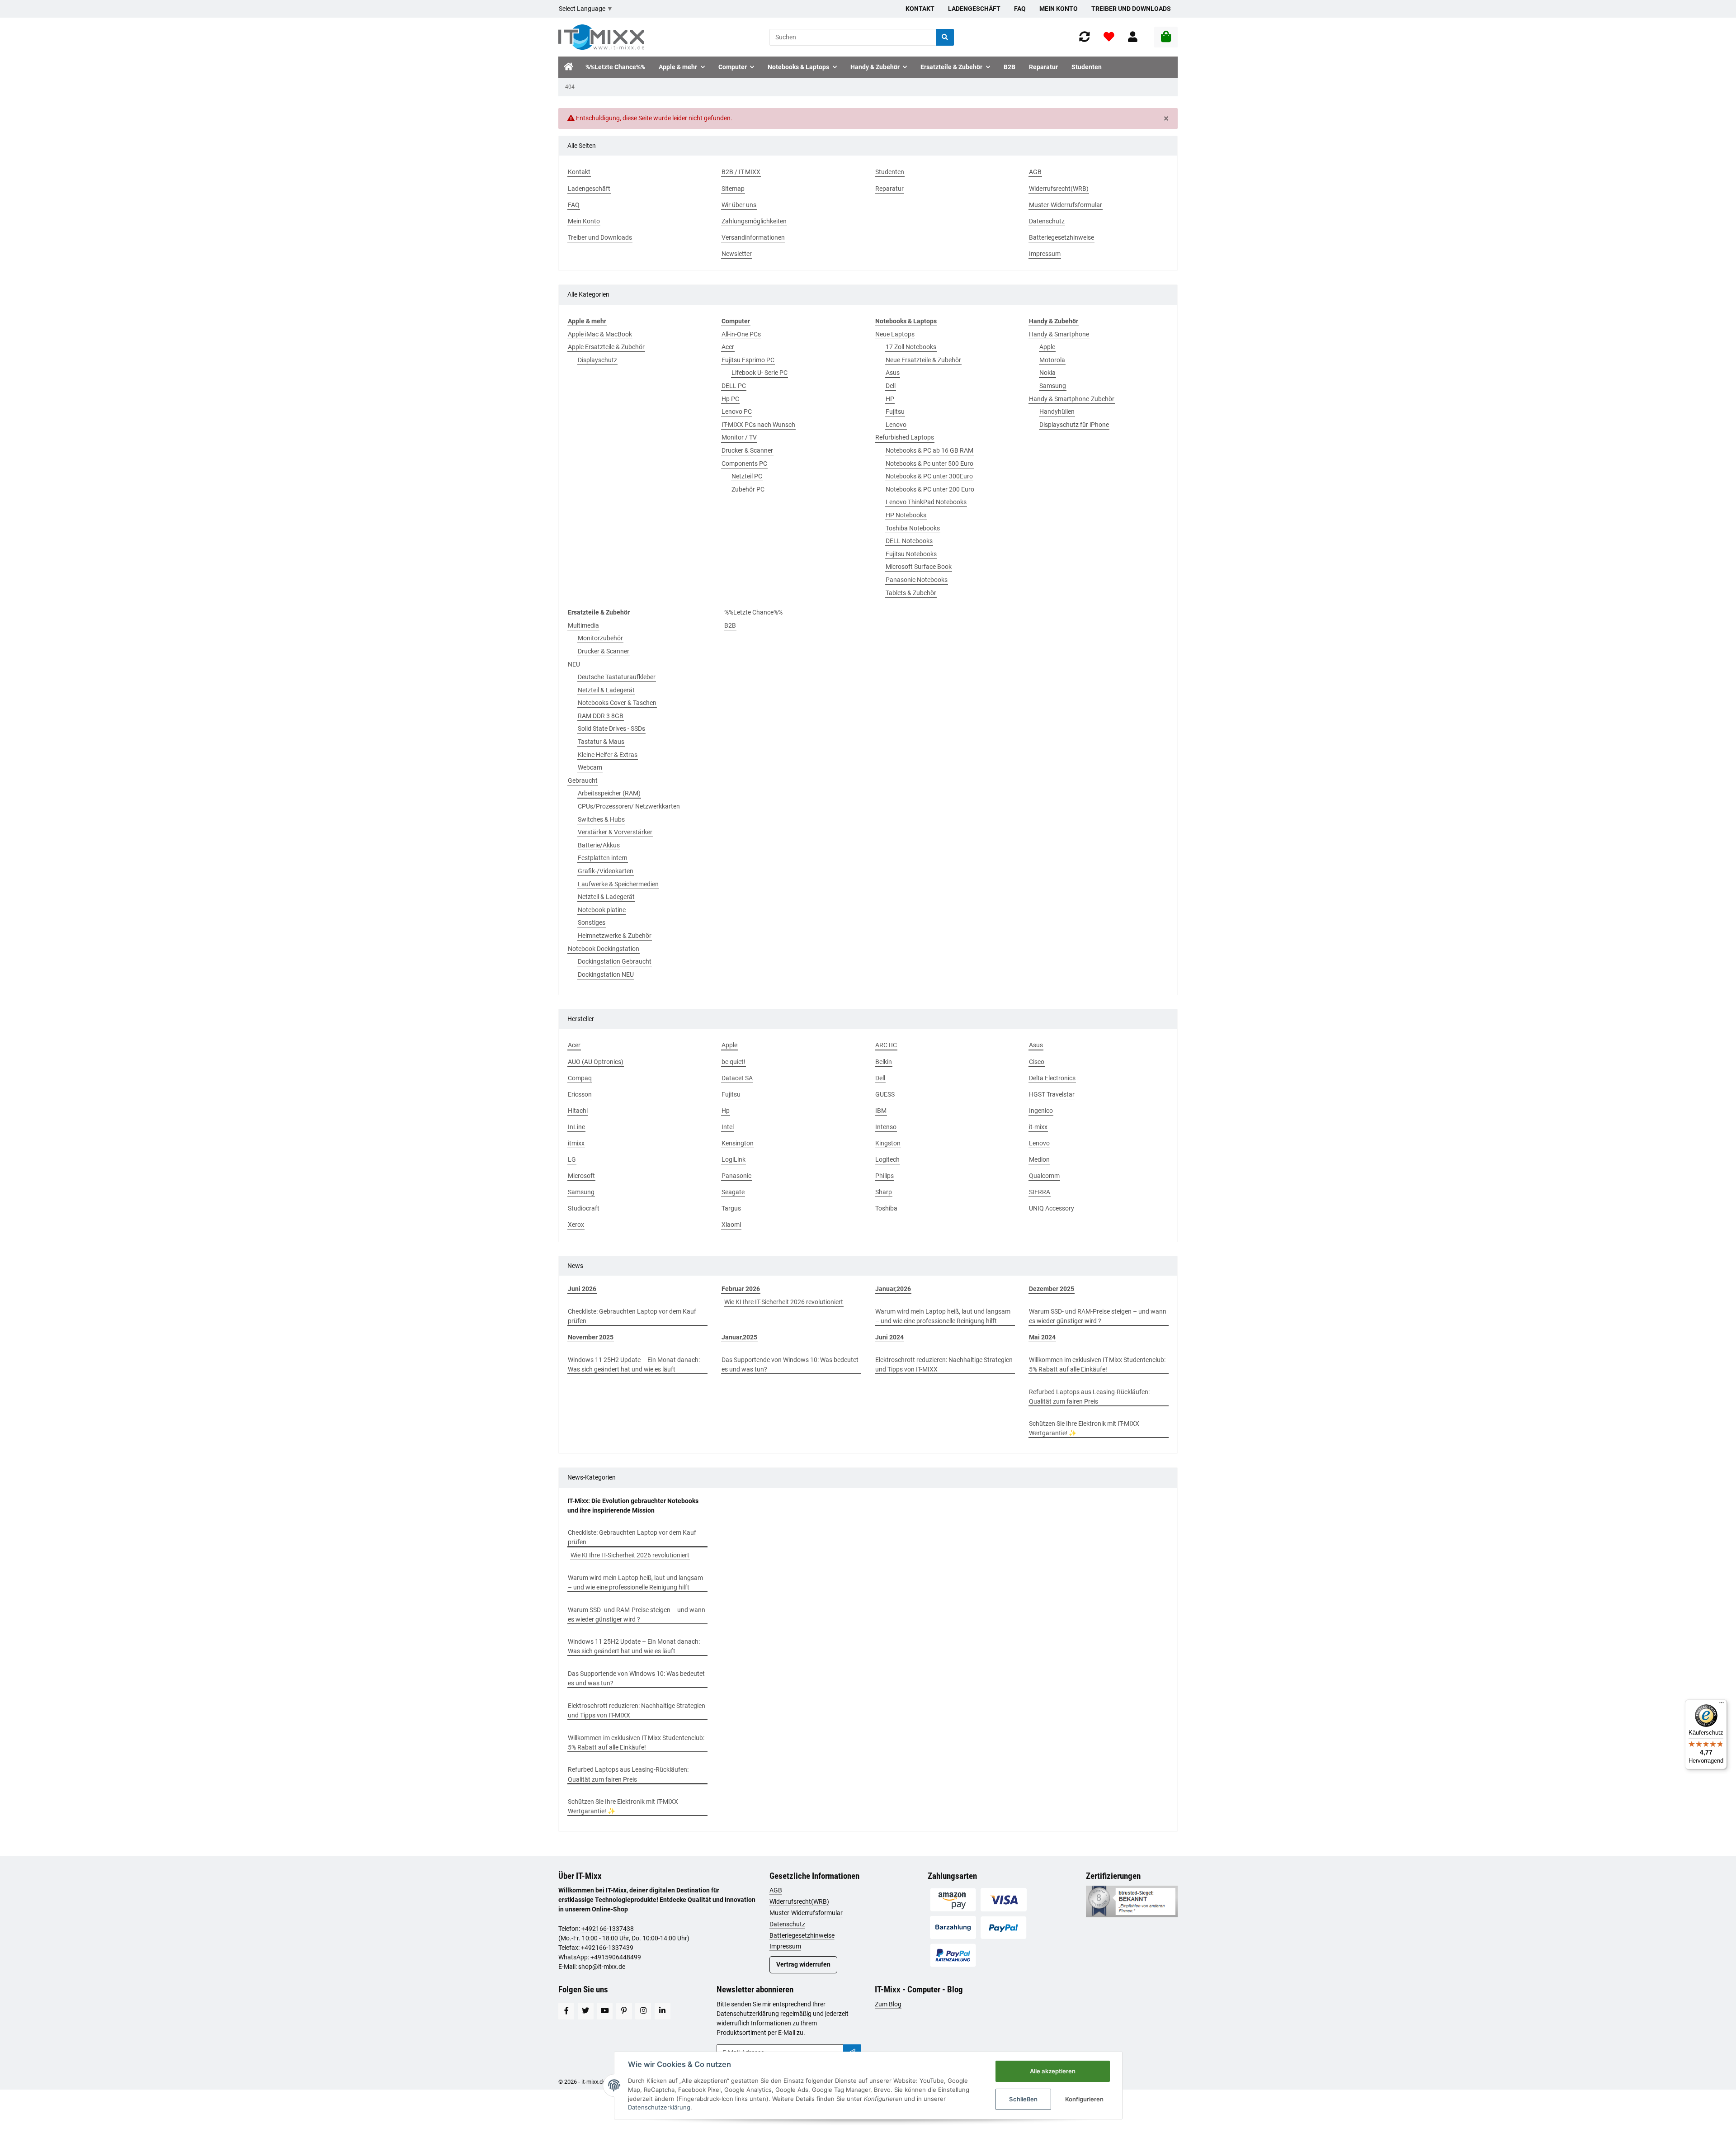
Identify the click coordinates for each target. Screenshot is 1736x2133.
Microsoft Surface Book (919, 567)
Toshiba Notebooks (913, 528)
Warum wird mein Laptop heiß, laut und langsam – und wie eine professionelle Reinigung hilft (943, 1316)
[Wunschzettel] (1109, 37)
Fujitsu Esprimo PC (748, 360)
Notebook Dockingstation (604, 949)
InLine (576, 1127)
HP (890, 399)
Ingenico (1041, 1111)
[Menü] (1722, 1705)
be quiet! (734, 1062)
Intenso (886, 1127)
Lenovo (896, 425)
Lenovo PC (737, 411)
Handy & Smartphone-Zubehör (1072, 399)
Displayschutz (597, 360)
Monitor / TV (739, 437)
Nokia (1047, 373)
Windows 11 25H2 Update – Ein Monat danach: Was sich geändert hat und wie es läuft (634, 1364)
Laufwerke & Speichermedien (618, 884)
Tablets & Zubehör (911, 593)
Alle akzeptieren (1053, 2071)
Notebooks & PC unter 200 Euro (930, 489)
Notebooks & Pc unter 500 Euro (929, 463)
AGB (776, 1890)
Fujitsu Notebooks (911, 554)
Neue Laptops (895, 334)
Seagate (733, 1192)
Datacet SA (737, 1078)
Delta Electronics (1052, 1078)
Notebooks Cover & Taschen (617, 703)
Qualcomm (1044, 1176)
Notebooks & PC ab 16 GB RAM (929, 450)
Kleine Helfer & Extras (608, 755)
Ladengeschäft (974, 9)
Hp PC (730, 399)
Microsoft (581, 1176)
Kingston (888, 1143)
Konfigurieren (1084, 2099)
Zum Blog (888, 2004)
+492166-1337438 (608, 1929)
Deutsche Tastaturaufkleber (617, 677)
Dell (891, 386)
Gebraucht (583, 780)
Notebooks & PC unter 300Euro (929, 476)
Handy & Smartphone (1059, 334)
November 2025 (591, 1337)
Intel (728, 1127)
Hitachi (578, 1111)
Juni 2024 (889, 1337)
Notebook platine (602, 910)
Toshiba (886, 1208)
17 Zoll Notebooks (911, 347)
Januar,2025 (739, 1337)
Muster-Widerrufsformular (806, 1913)
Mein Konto (1059, 9)
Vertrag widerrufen (803, 1964)
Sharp (884, 1192)
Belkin (884, 1062)
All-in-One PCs (741, 334)
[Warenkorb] (1166, 37)
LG (572, 1159)
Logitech (887, 1159)
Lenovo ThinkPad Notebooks (926, 502)
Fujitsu (895, 411)
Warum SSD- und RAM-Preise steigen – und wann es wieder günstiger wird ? (1098, 1316)
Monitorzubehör (600, 638)
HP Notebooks (906, 515)
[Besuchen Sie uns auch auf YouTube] (605, 2011)
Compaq (580, 1078)
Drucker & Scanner (747, 450)
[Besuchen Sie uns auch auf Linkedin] (663, 2011)
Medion (1039, 1159)
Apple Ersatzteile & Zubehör (606, 347)
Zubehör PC (748, 489)
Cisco (1037, 1062)
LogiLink (734, 1159)
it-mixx (1038, 1127)
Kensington (738, 1143)
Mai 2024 (1042, 1337)
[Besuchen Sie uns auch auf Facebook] (566, 2011)
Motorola (1052, 360)
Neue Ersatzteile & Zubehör (923, 360)
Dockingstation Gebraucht (615, 961)
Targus (731, 1208)
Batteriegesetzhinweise (802, 1935)
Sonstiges (592, 922)
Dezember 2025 (1052, 1289)
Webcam (590, 767)
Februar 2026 (741, 1289)
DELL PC (734, 386)
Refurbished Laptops (905, 437)
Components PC (744, 463)
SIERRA (1040, 1192)
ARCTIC (886, 1045)
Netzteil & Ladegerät (606, 690)
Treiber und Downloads (1131, 9)
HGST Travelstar (1052, 1094)
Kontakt (920, 9)
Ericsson (580, 1094)
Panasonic (736, 1176)
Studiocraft (584, 1208)
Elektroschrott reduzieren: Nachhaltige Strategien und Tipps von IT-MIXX (944, 1364)
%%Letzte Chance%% (753, 612)
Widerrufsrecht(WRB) (799, 1901)
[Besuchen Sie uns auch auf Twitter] (586, 2011)
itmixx (576, 1143)
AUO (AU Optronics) (596, 1062)
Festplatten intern (603, 858)
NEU (574, 664)
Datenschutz (787, 1924)
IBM (881, 1111)
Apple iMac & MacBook (600, 334)
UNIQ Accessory (1052, 1208)
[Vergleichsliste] (1085, 37)
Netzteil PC (747, 476)
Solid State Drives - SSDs (611, 728)
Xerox (576, 1225)
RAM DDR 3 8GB (601, 716)
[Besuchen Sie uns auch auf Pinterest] (624, 2011)
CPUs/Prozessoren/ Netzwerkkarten (629, 806)
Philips (885, 1176)
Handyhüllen (1057, 411)
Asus (893, 373)
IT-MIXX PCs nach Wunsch (758, 425)
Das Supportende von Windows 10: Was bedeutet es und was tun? (790, 1364)
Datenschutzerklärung (748, 2014)
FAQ (1020, 9)
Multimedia (583, 625)
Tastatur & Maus (601, 742)
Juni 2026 (582, 1289)
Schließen (1023, 2099)
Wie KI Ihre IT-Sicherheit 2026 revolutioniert (784, 1302)
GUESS (885, 1094)
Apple (1047, 347)
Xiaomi (731, 1225)
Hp (726, 1111)
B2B (730, 625)
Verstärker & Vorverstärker (615, 832)
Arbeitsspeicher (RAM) (609, 793)
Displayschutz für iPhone (1074, 425)
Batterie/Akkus (599, 845)
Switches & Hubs (601, 819)
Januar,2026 (893, 1289)
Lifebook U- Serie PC (759, 373)
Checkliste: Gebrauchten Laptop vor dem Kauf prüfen (632, 1316)
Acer (728, 347)
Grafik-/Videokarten (606, 871)
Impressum (785, 1946)
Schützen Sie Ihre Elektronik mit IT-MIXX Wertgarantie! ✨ (1084, 1428)
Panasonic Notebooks (917, 580)
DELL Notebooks (909, 541)
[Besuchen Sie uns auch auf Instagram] (643, 2011)
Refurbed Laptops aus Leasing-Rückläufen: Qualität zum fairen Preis (1089, 1397)
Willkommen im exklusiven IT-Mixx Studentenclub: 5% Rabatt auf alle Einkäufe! (1097, 1364)
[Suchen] (945, 37)
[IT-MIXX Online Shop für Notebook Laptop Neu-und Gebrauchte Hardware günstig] (601, 37)
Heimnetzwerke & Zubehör (615, 936)
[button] (1133, 37)
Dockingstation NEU (606, 974)
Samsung (1053, 386)
